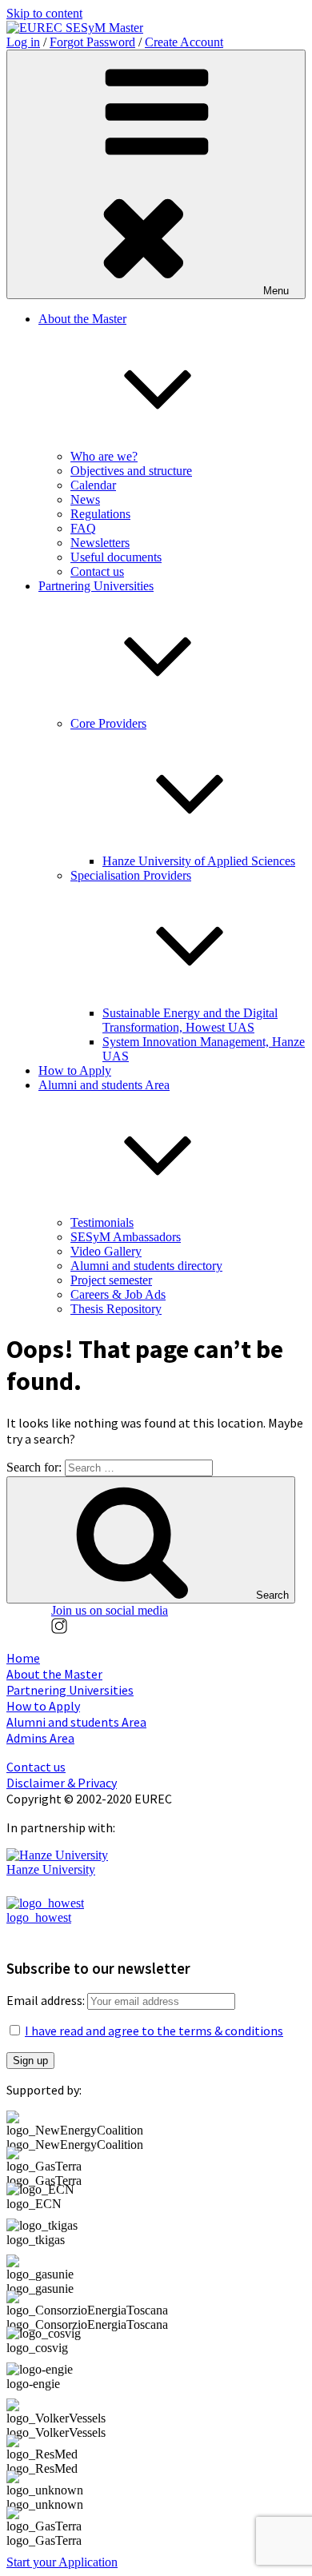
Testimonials (102, 1222)
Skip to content (44, 13)
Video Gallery (106, 1251)
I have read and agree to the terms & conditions (154, 2031)
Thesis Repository (116, 1309)
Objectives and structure (131, 471)
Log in (23, 42)
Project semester (111, 1280)
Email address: (47, 2000)
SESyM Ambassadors (126, 1237)
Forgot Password (92, 42)
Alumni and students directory (146, 1266)
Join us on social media (110, 1610)
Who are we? (104, 456)
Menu (276, 291)
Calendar (93, 485)
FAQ (83, 528)
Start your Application (62, 2562)
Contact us (97, 571)
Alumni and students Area (76, 1722)
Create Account (184, 42)
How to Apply (75, 1070)
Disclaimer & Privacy (62, 1783)
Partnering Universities (70, 1690)
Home (23, 1658)
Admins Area (40, 1738)
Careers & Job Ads (118, 1294)
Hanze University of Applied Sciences (199, 861)
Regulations (100, 514)
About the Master (54, 1674)
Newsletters (100, 543)
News (85, 499)
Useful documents (116, 557)
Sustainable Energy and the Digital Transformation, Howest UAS (190, 1020)
